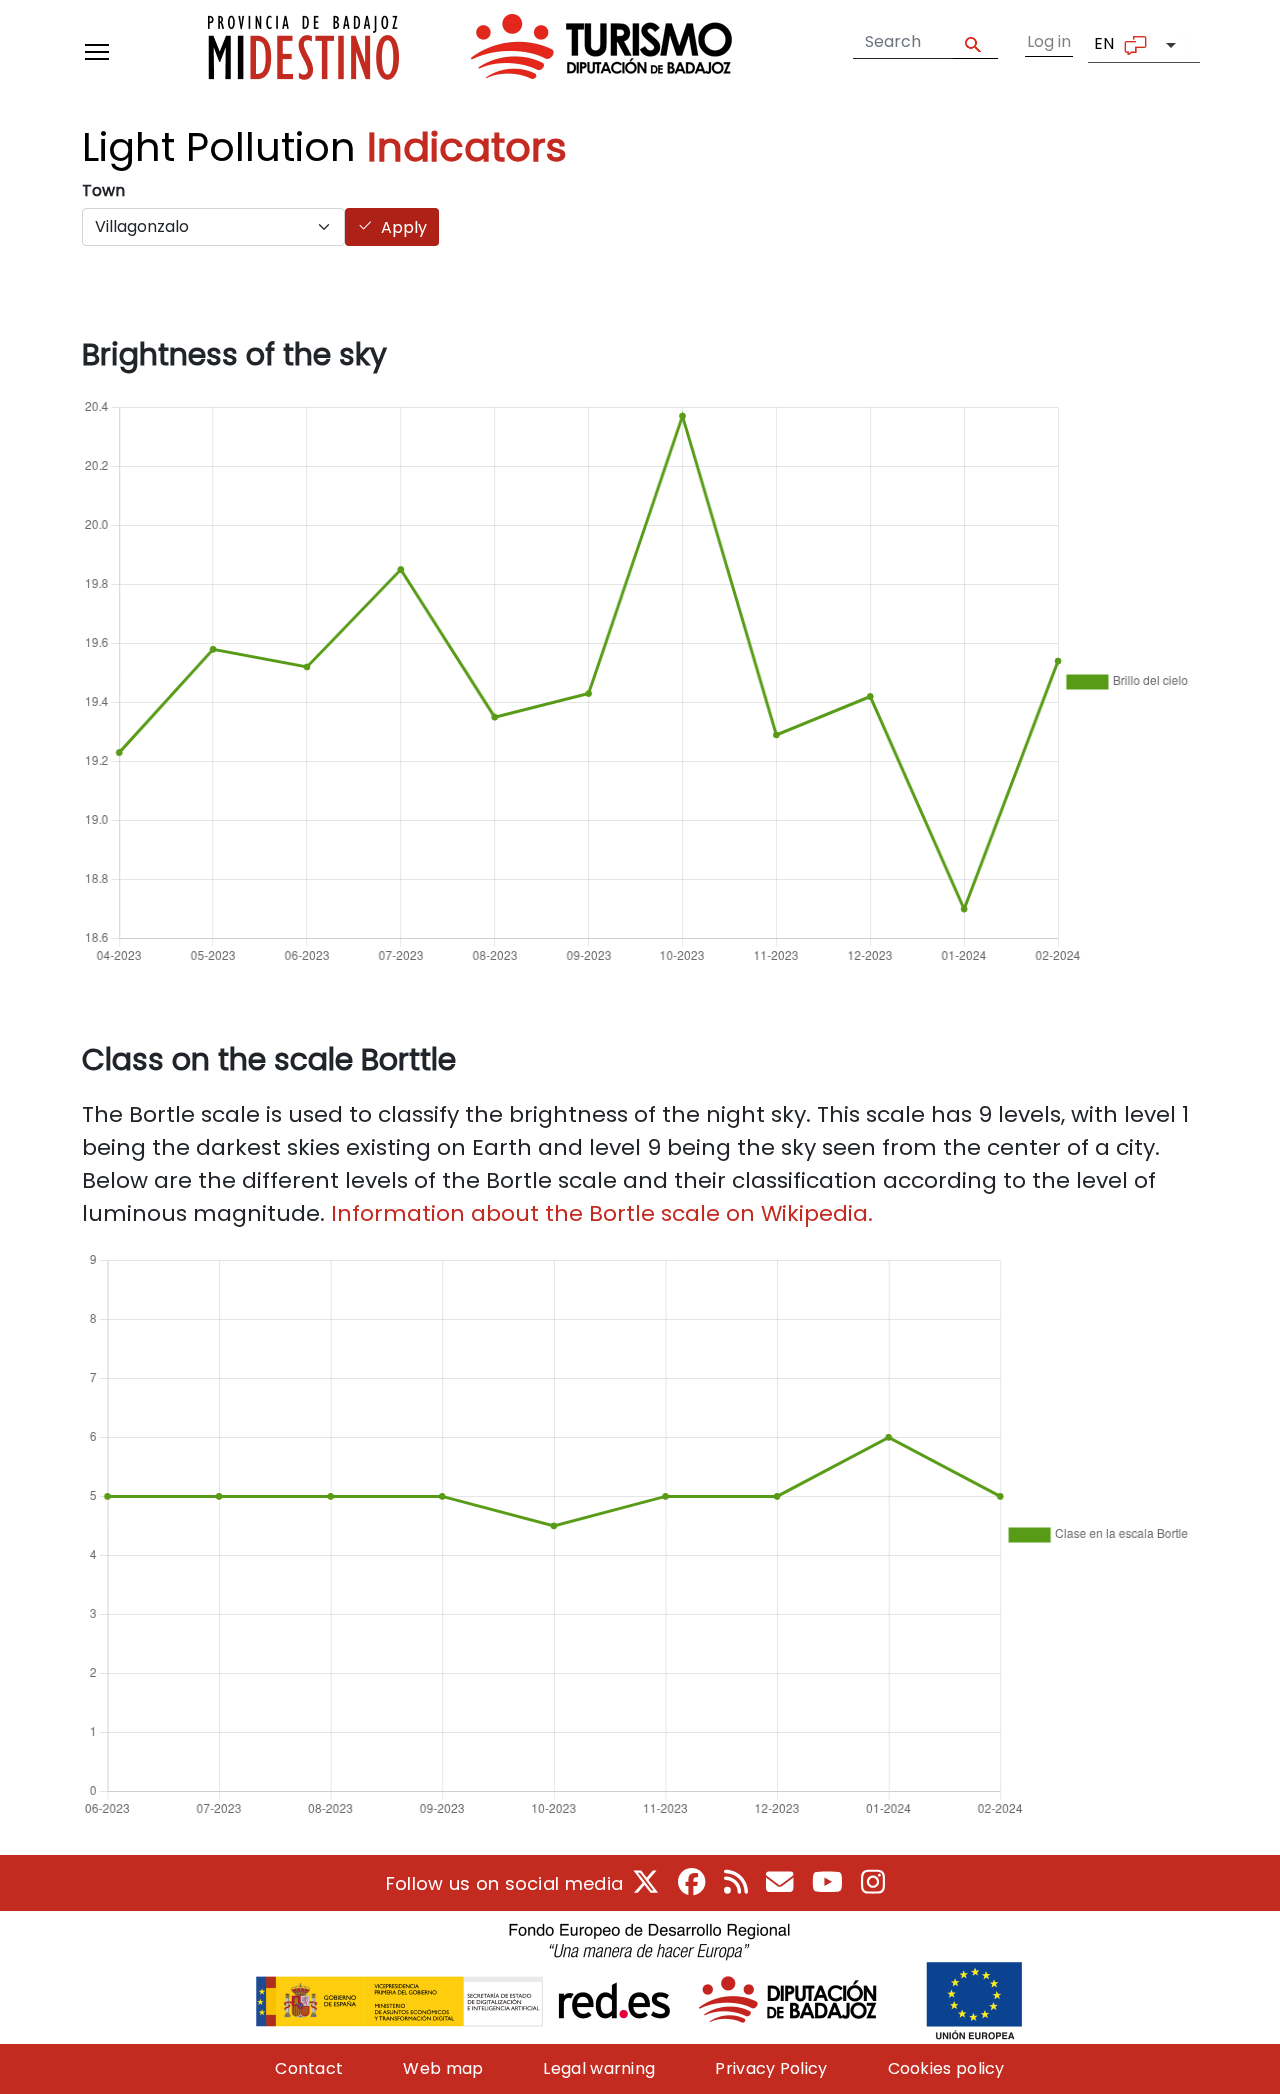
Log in (1049, 41)
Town (103, 190)
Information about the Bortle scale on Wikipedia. (602, 1213)
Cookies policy (946, 2068)
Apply (975, 42)
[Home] (470, 51)
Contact (309, 2068)
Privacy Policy (771, 2068)
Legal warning (599, 2068)
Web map (443, 2068)
